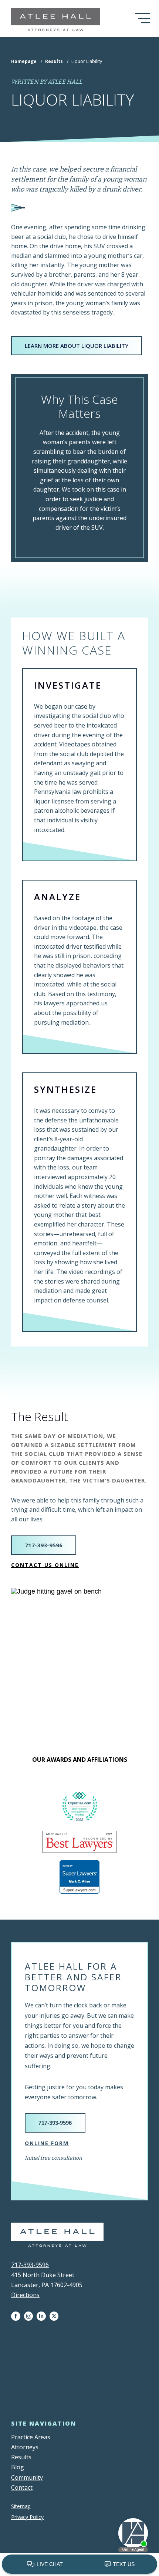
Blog (18, 2467)
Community (27, 2477)
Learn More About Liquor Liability (77, 346)
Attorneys (25, 2447)
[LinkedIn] (43, 2316)
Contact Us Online (45, 1565)
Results (54, 61)
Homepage (24, 61)
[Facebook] (18, 2316)
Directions (25, 2295)
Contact (22, 2487)
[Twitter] (56, 2316)
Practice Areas (31, 2437)
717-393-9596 (44, 1545)
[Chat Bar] (79, 2565)
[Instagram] (30, 2316)
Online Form (47, 2143)
